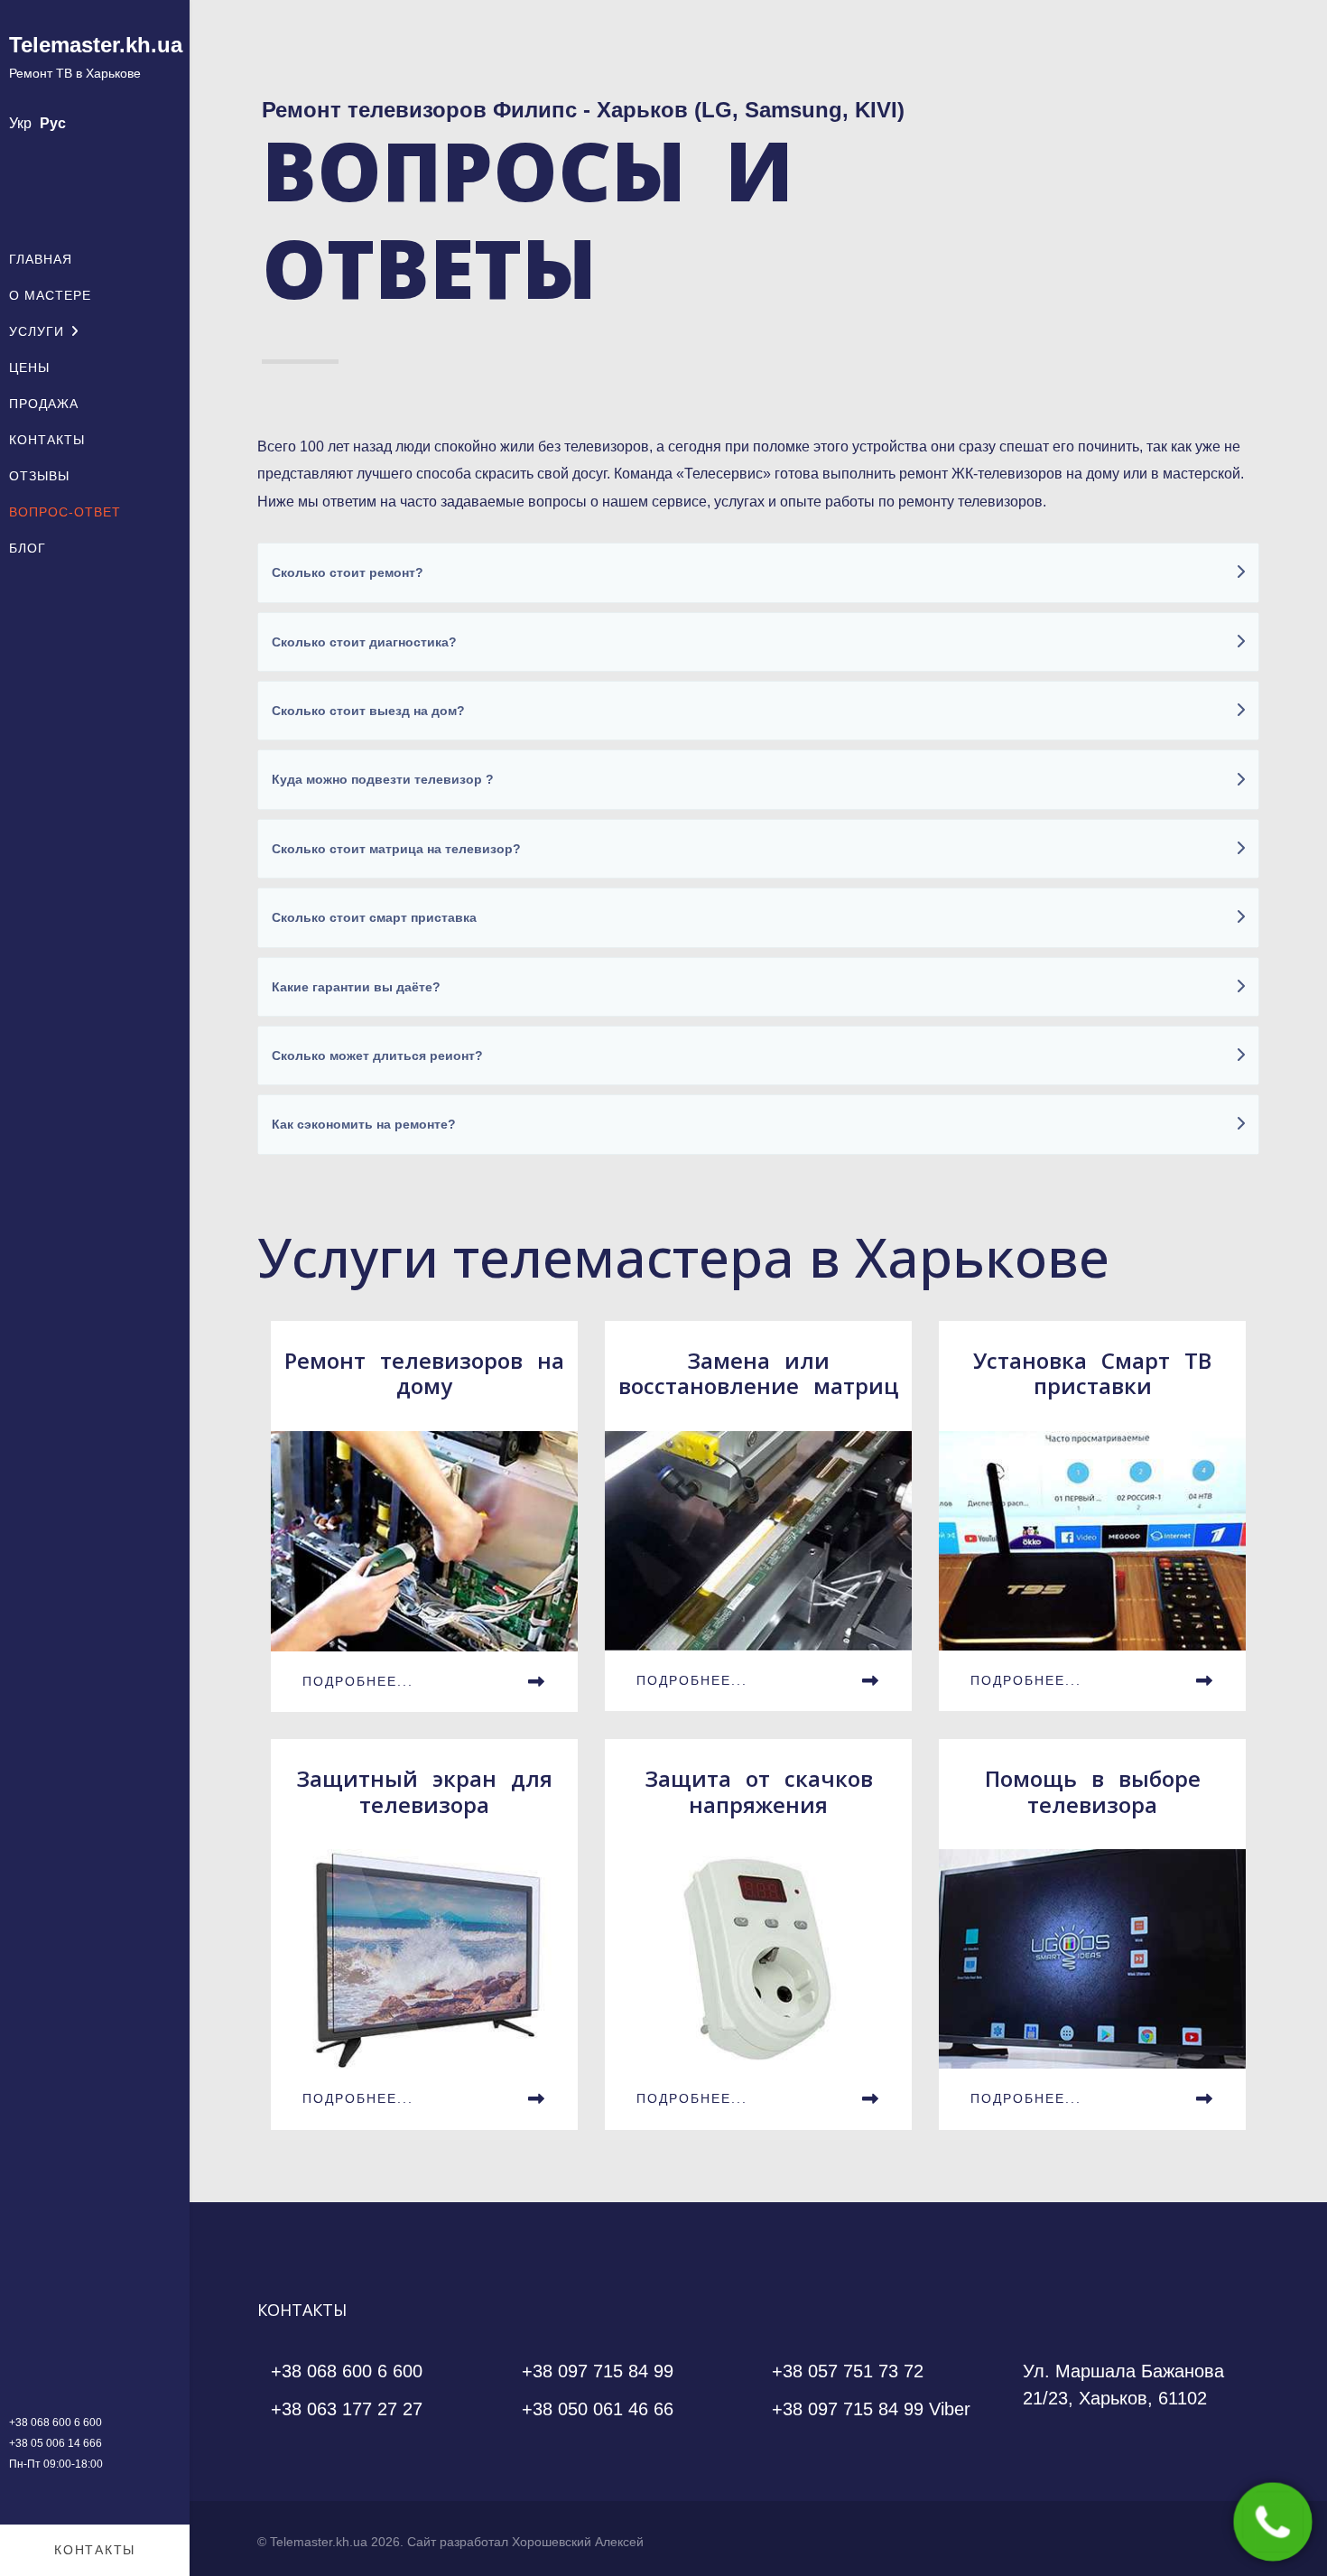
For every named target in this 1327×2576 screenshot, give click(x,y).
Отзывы (39, 476)
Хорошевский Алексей (578, 2542)
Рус (53, 123)
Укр (20, 123)
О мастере (50, 295)
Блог (28, 548)
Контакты (47, 440)
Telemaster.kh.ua (96, 45)
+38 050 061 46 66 (598, 2409)
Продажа (44, 404)
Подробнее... (358, 1681)
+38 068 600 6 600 (56, 2423)
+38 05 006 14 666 (56, 2443)
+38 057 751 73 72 (848, 2371)
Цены (29, 367)
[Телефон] (1273, 2522)
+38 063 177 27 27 (347, 2409)
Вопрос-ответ (65, 512)
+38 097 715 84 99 (598, 2371)
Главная (41, 259)
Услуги (37, 331)
